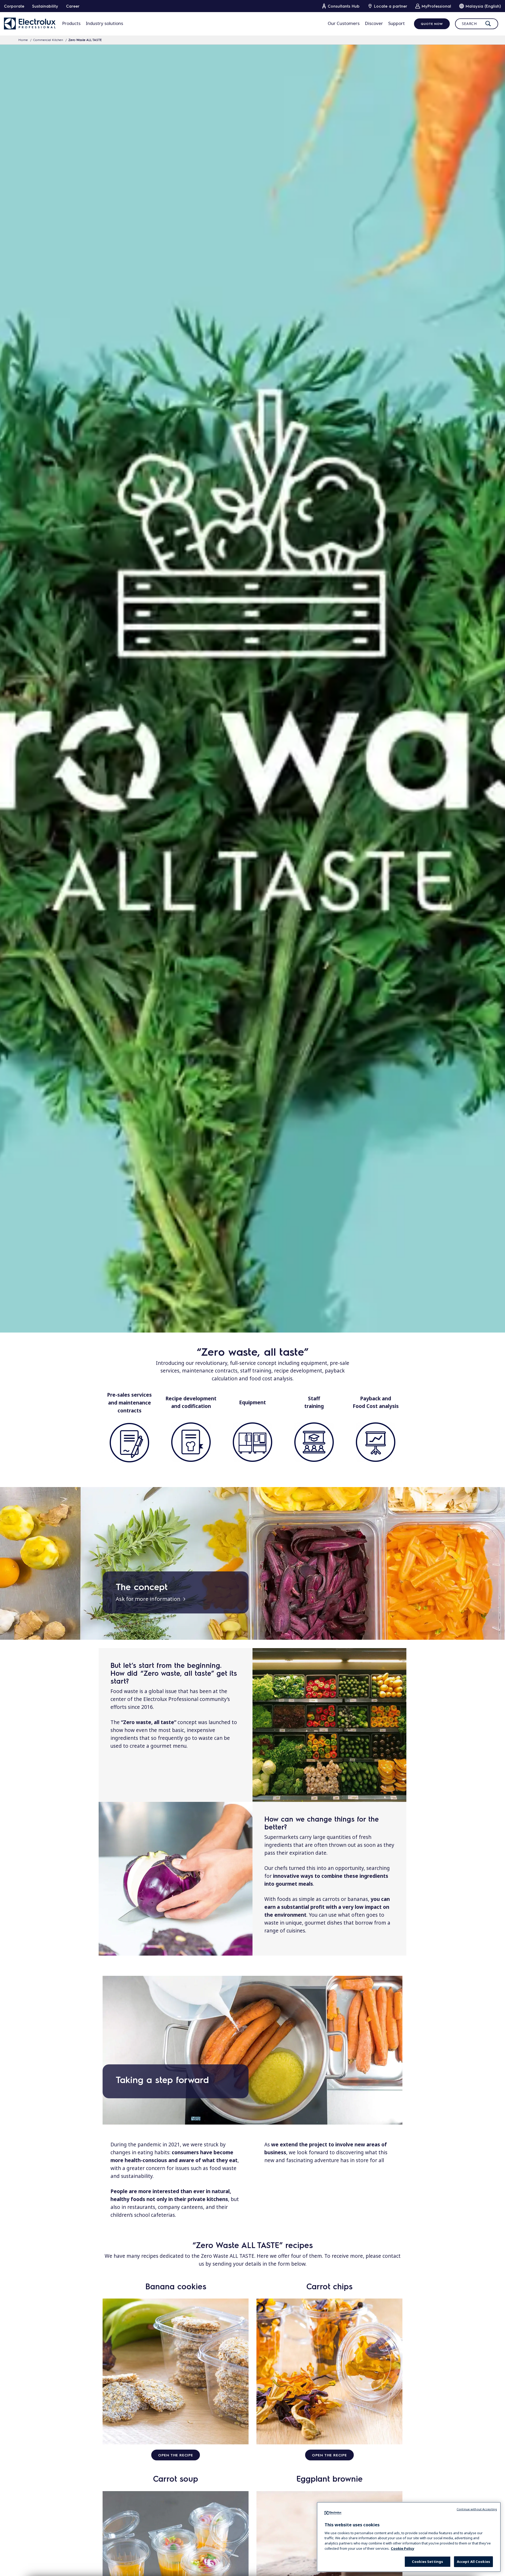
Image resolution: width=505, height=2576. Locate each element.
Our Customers (344, 23)
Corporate (14, 6)
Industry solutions (104, 23)
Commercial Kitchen (48, 40)
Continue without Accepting (477, 2509)
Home (23, 40)
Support (397, 23)
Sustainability (45, 6)
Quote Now (432, 24)
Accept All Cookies (473, 2562)
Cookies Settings (427, 2562)
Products (71, 23)
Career (73, 6)
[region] (409, 2537)
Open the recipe (176, 2455)
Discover (374, 23)
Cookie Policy (403, 2548)
